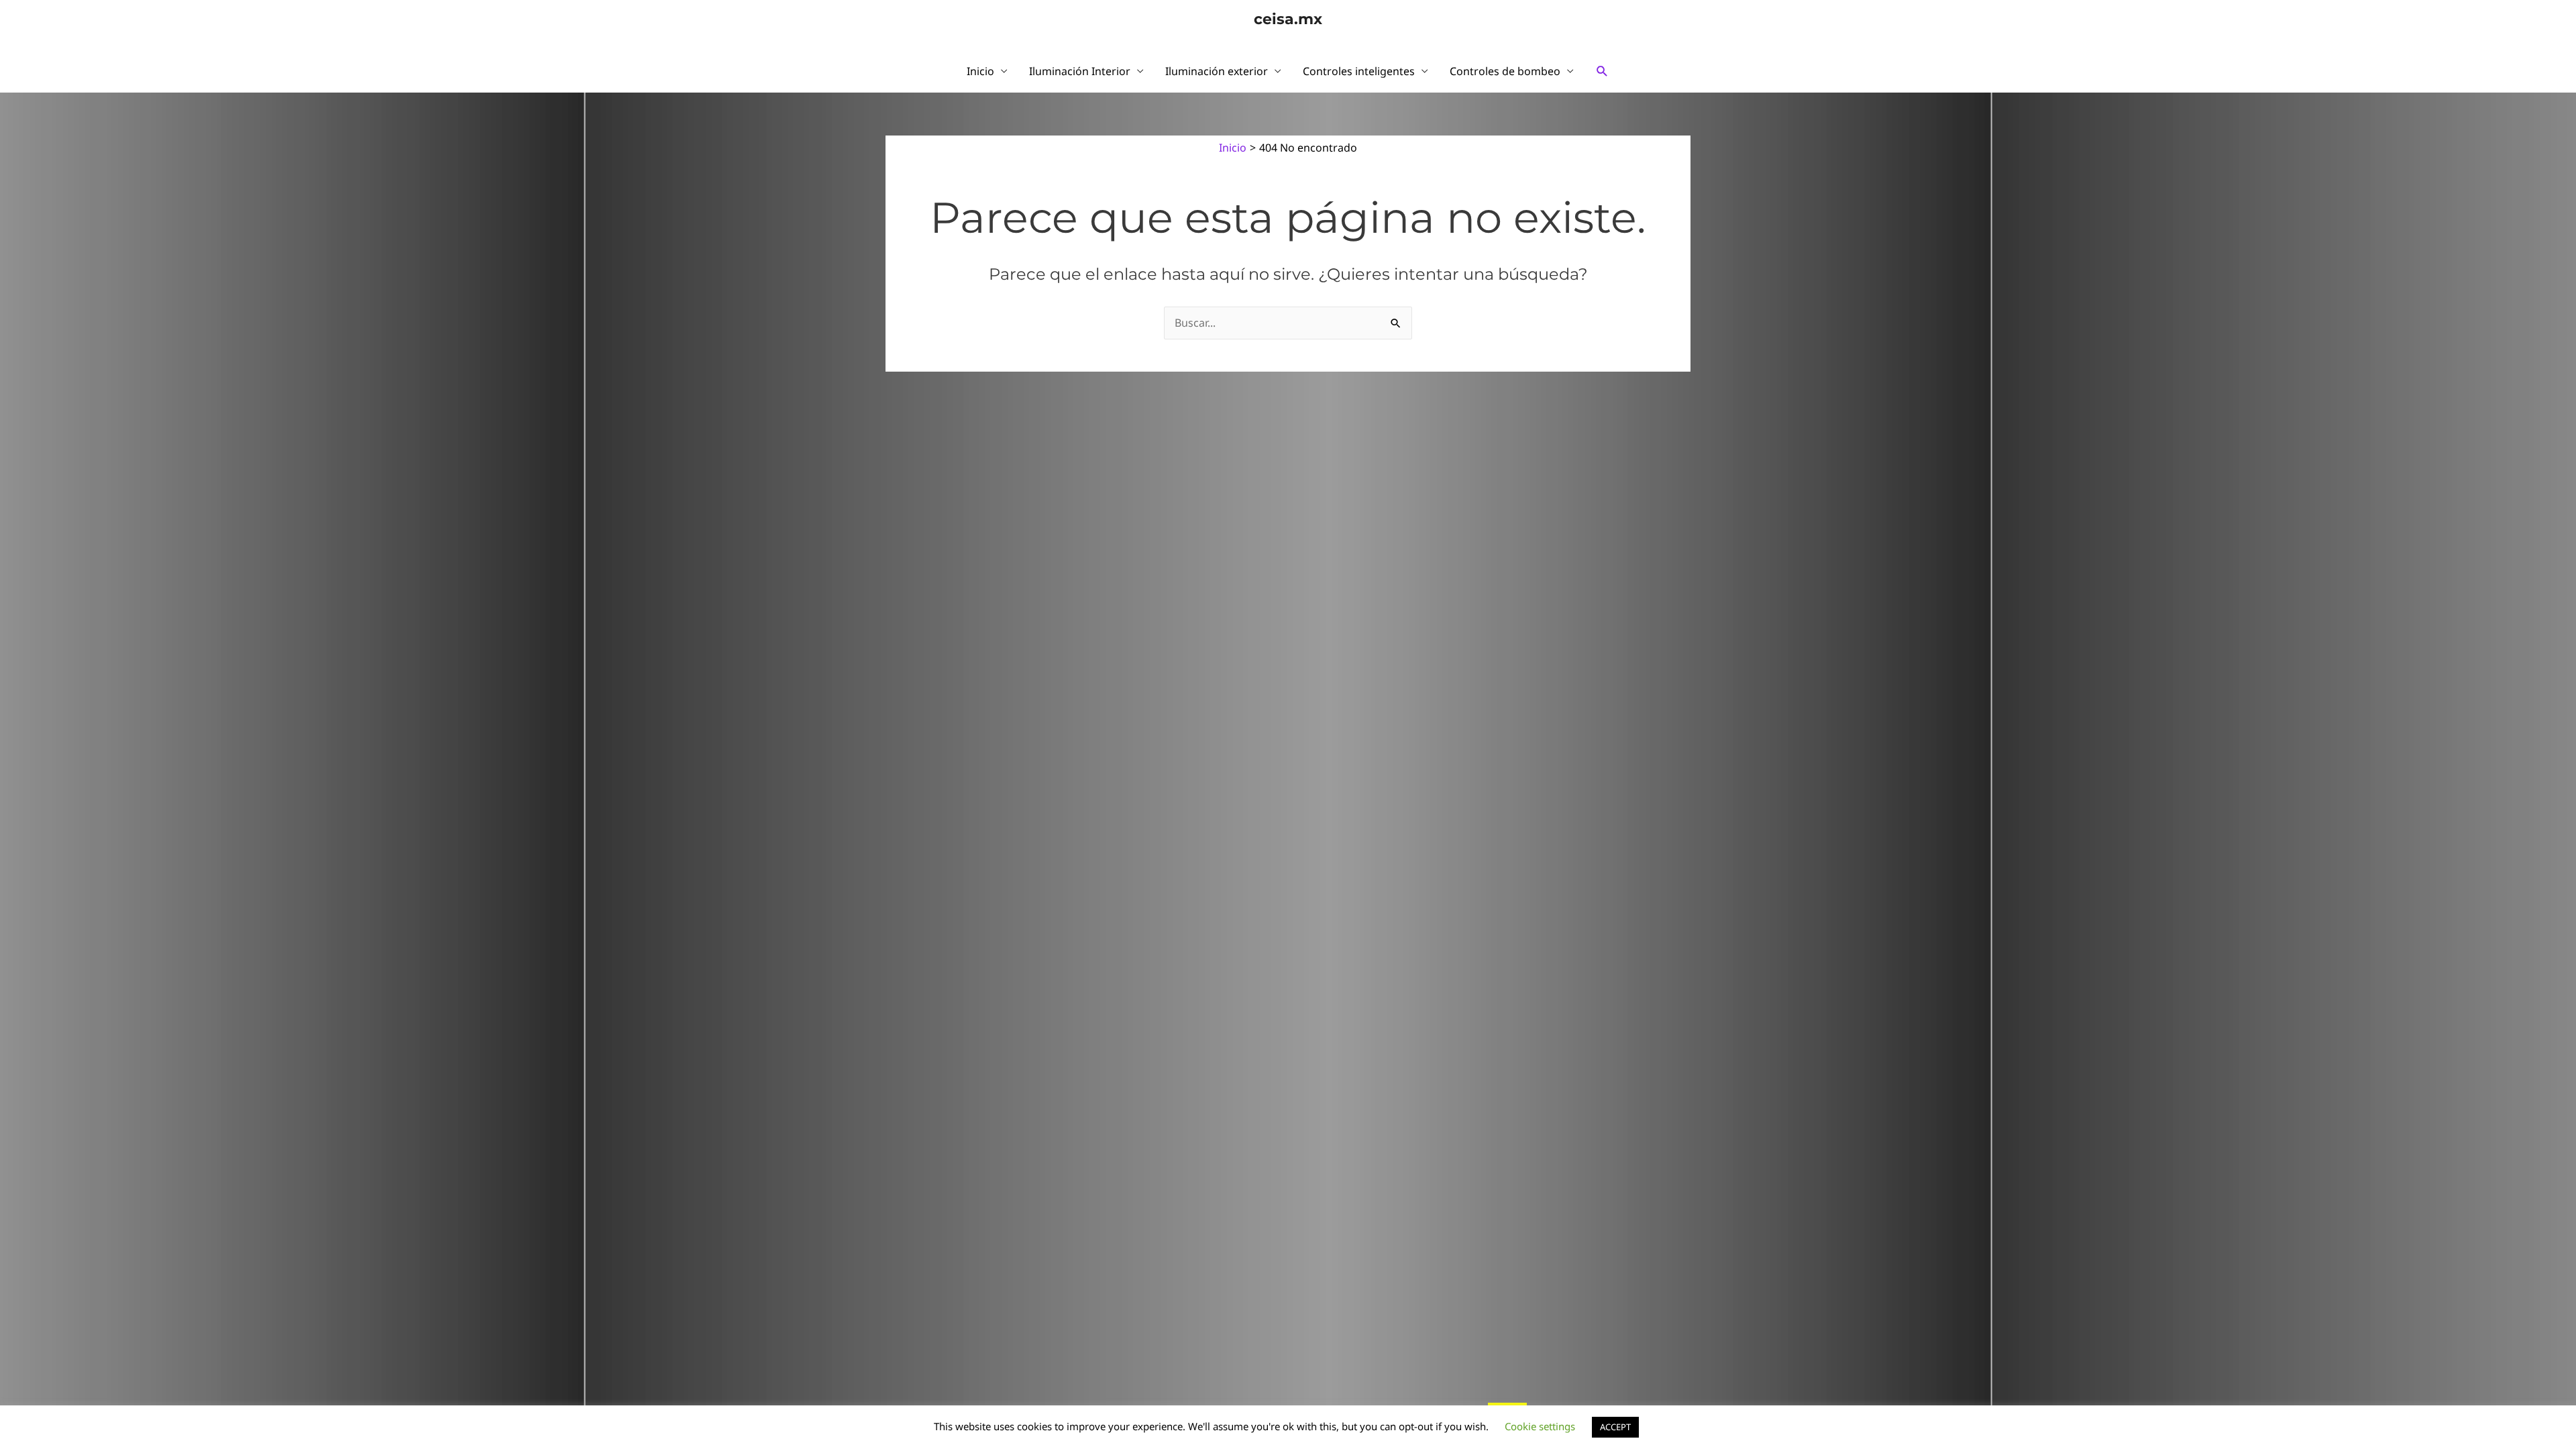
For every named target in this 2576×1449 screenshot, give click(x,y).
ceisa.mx (1288, 19)
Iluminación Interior (1080, 71)
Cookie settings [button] (1540, 1426)
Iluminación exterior (1217, 71)
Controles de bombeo (1505, 71)
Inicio (980, 71)
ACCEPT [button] (1615, 1427)
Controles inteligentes (1359, 71)
